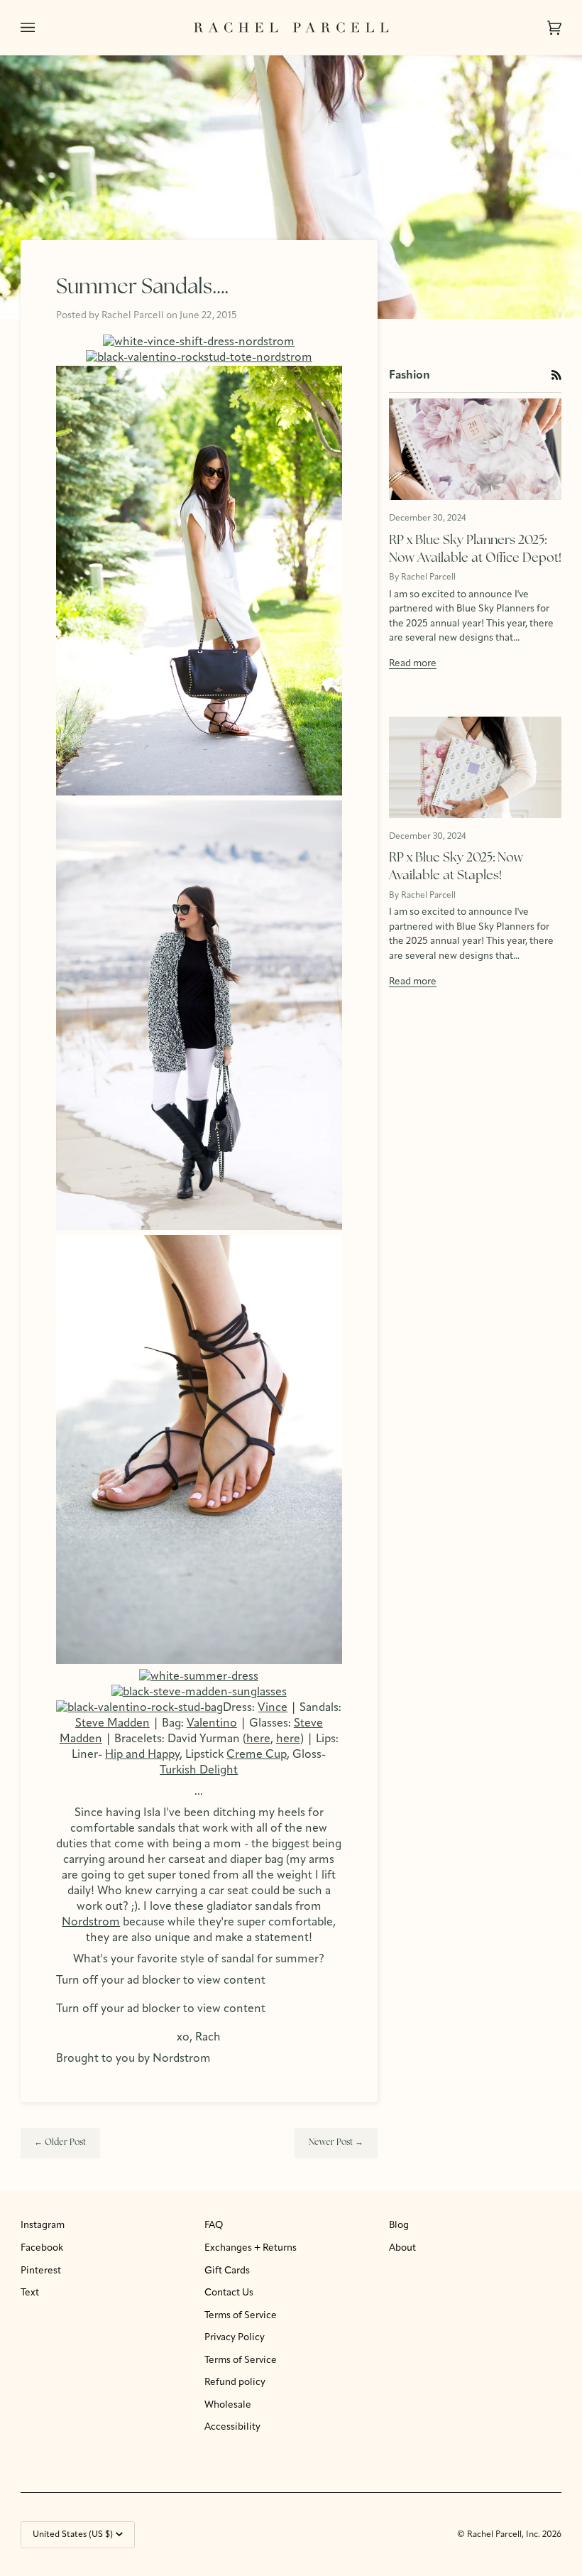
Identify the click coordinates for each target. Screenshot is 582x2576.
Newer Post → (336, 2143)
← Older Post (60, 2143)
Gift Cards (227, 2271)
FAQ (214, 2226)
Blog (399, 2226)
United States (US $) (73, 2535)
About (402, 2248)
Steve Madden (112, 1724)
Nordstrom (91, 1923)
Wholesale (228, 2405)
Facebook (42, 2248)
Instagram (43, 2226)
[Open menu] (42, 27)
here (258, 1739)
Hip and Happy (142, 1755)
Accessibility (232, 2427)
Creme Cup (257, 1755)
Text (30, 2293)
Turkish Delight (199, 1771)
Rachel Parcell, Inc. (505, 2535)
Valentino (212, 1724)
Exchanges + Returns (251, 2248)
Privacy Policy (235, 2338)
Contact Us (229, 2293)
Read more (413, 664)
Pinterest (41, 2271)
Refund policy (235, 2382)
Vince (273, 1708)
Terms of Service (241, 2316)
